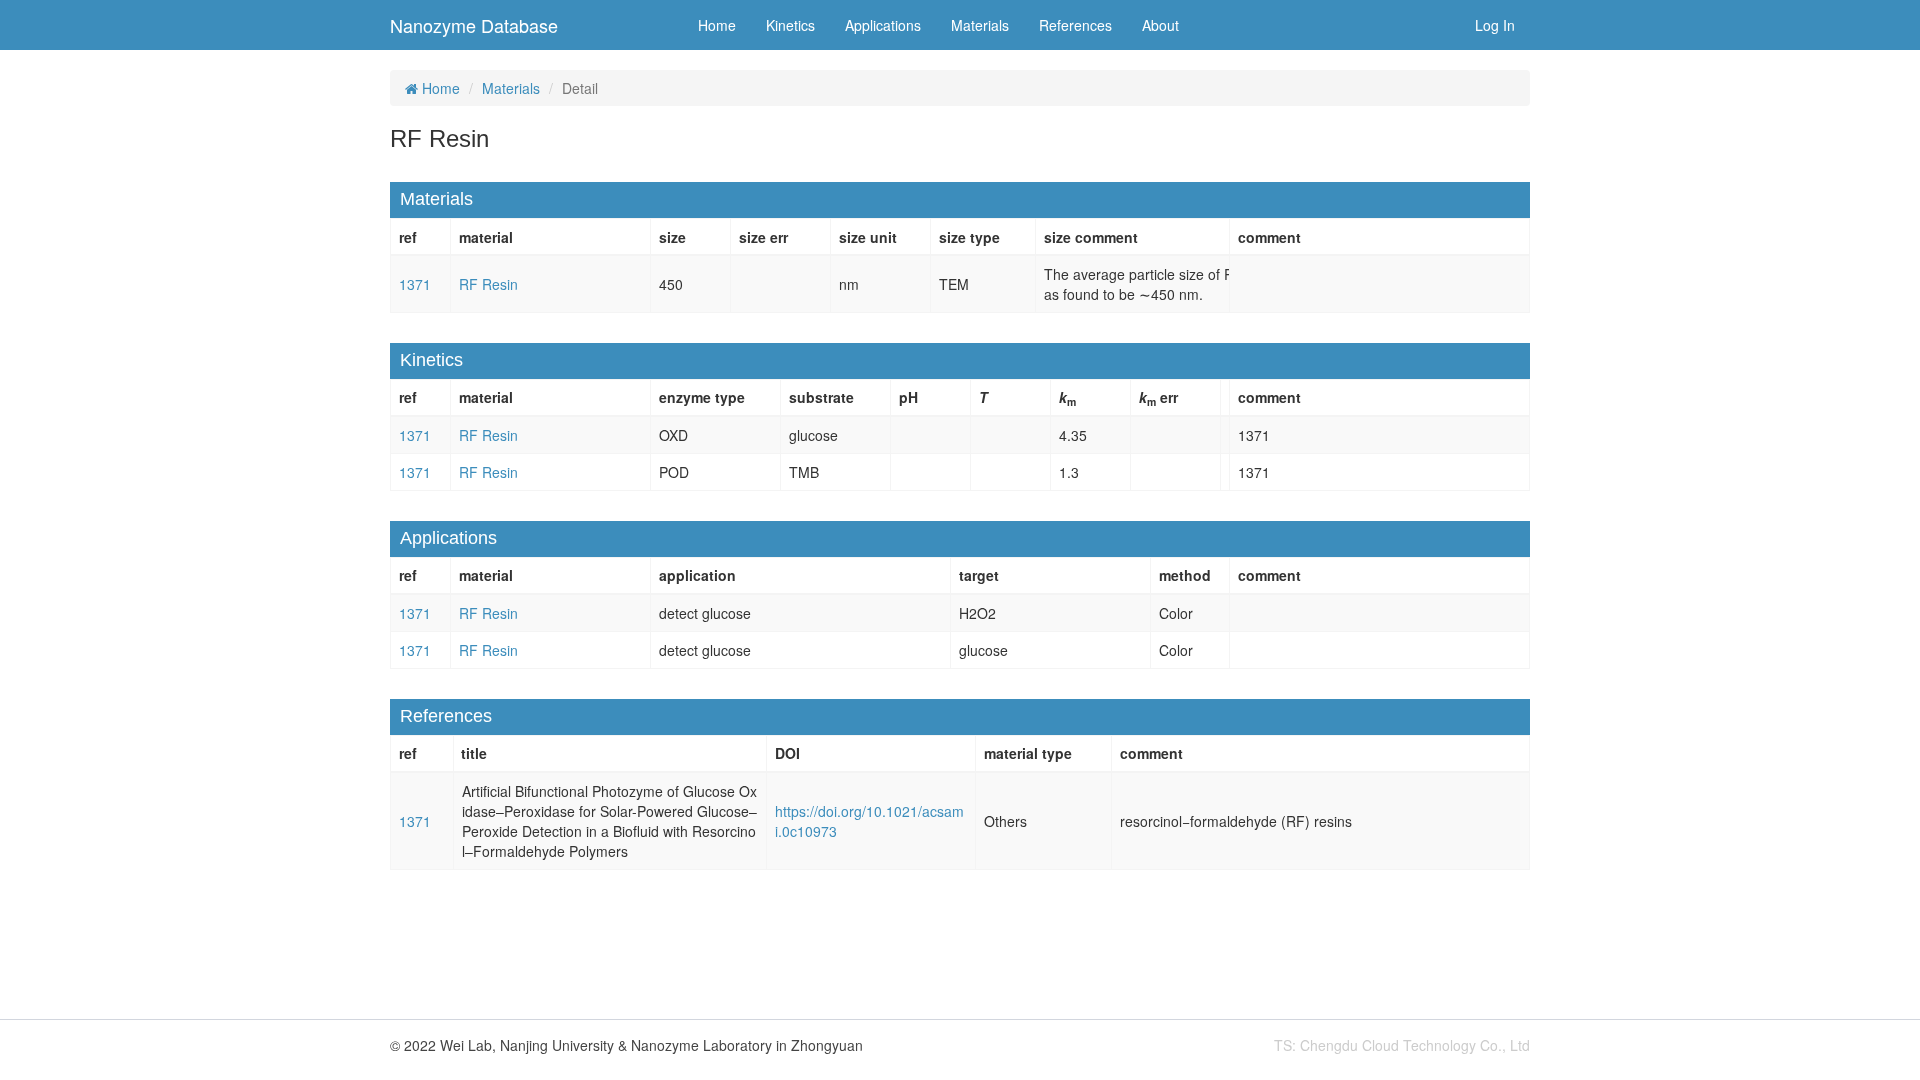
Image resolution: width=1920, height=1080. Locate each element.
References (1075, 25)
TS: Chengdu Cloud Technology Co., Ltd (1402, 1045)
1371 (415, 284)
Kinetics (790, 25)
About (1160, 25)
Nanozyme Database (474, 25)
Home (717, 25)
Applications (883, 25)
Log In (1495, 25)
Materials (980, 25)
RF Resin (488, 284)
